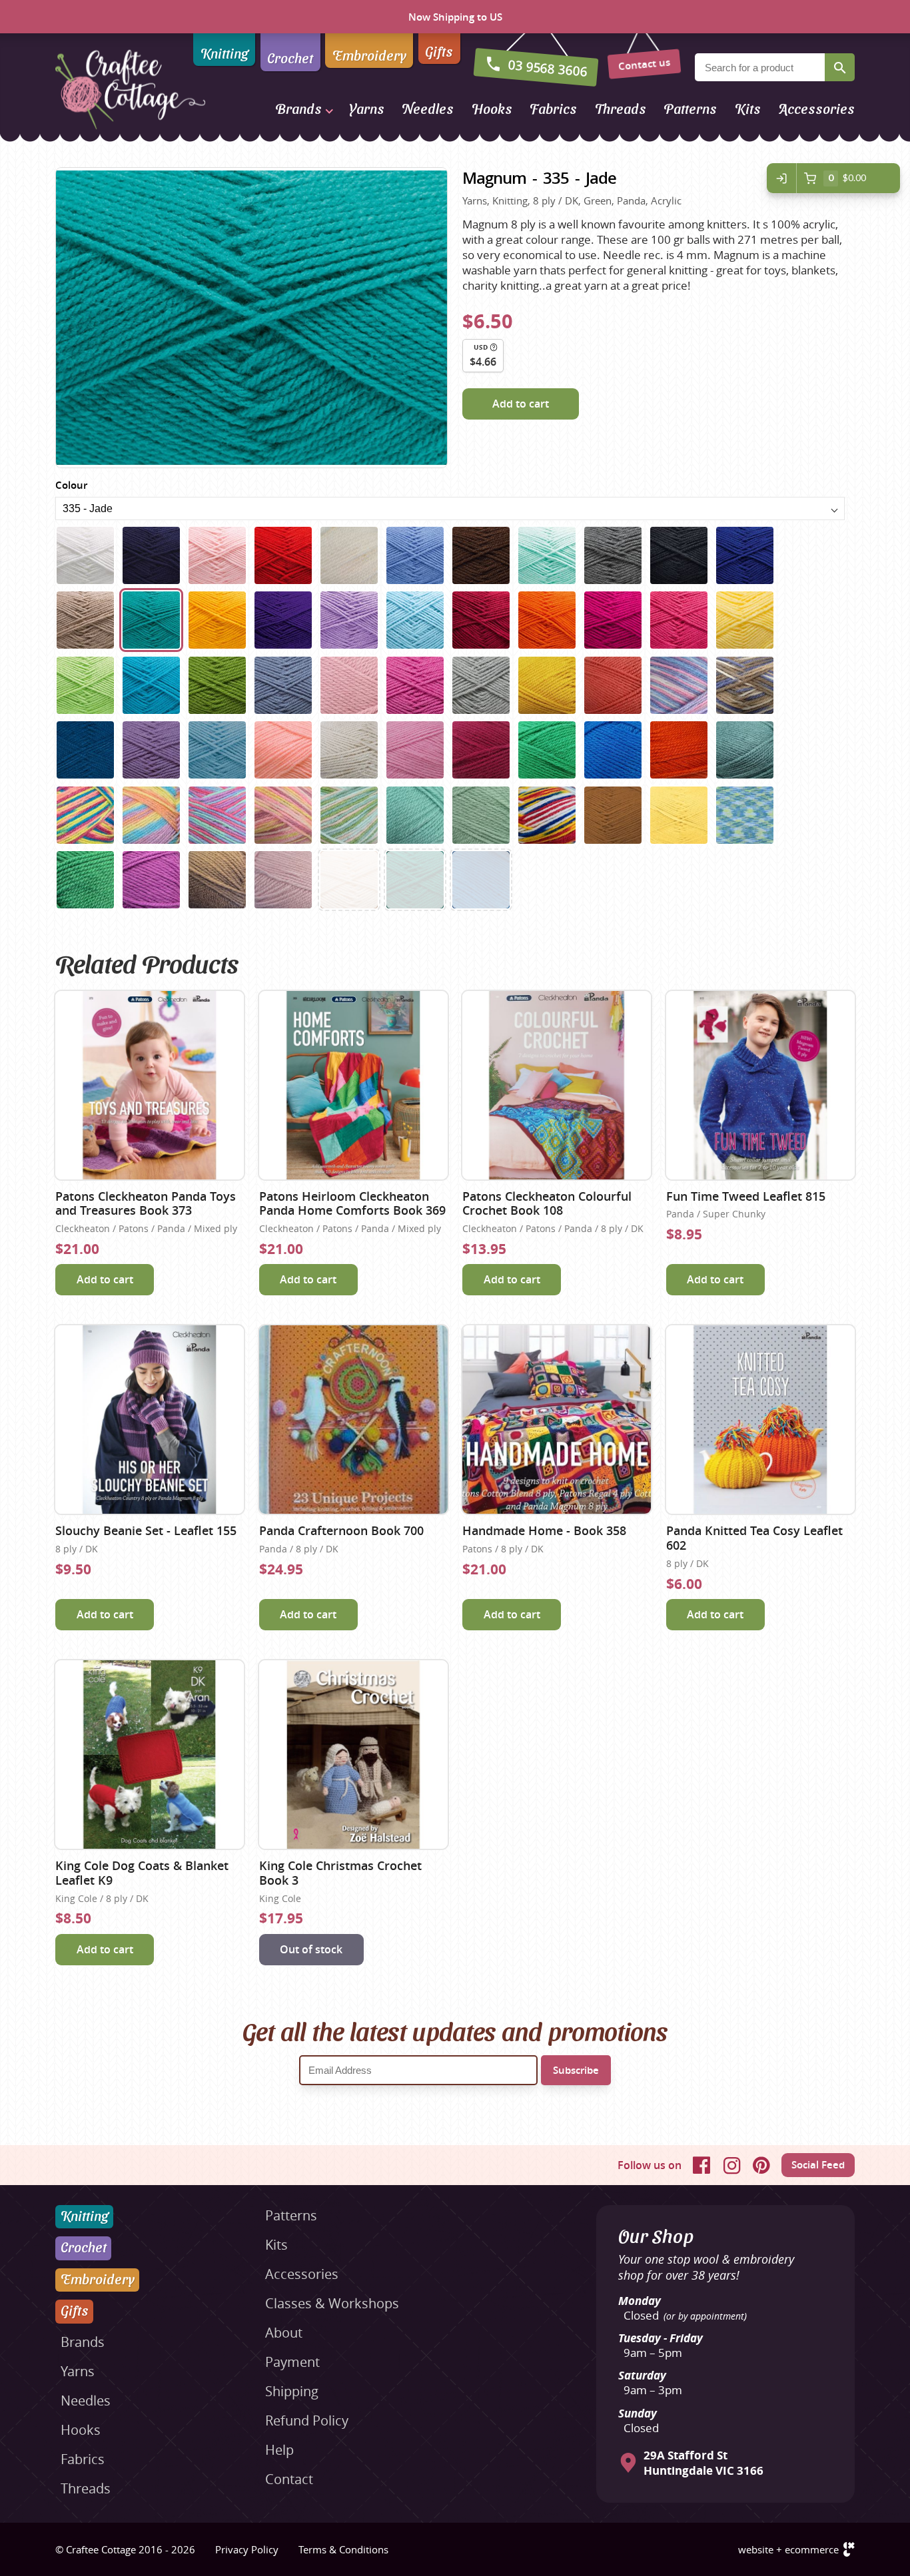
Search (840, 67)
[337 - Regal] (283, 620)
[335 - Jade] (151, 620)
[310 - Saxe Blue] (415, 555)
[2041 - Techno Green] (547, 750)
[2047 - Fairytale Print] (217, 815)
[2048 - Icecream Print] (283, 815)
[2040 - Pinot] (481, 750)
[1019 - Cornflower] (283, 685)
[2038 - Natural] (349, 750)
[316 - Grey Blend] (613, 555)
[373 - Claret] (481, 620)
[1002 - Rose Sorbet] (679, 620)
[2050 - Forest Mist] (415, 815)
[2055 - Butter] (679, 815)
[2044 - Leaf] (745, 750)
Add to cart (521, 404)
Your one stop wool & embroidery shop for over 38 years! (706, 2267)
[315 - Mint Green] (547, 555)
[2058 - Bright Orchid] (151, 880)
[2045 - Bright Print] (85, 815)
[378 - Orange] (547, 620)
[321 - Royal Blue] (745, 555)
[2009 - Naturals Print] (745, 685)
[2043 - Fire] (679, 750)
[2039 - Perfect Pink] (415, 750)
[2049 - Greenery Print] (349, 815)
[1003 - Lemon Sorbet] (745, 620)
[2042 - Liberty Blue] (613, 750)
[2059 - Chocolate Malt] (217, 880)
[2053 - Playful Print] (547, 815)
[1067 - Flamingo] (415, 685)
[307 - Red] (283, 555)
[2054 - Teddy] (613, 815)
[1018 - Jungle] (217, 685)
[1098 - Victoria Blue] (481, 880)
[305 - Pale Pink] (217, 555)
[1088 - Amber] (547, 685)
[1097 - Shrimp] (613, 685)
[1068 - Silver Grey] (481, 685)
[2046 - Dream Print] (151, 815)
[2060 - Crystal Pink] (283, 880)
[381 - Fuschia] (613, 620)
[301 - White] (85, 555)
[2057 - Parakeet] (85, 880)
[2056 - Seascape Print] (745, 815)
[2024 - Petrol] (85, 750)
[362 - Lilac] (349, 620)
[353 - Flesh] (349, 880)
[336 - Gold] (217, 620)
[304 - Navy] (151, 555)
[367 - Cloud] (415, 620)
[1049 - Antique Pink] (349, 685)
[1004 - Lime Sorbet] (85, 685)
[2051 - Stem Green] (481, 815)
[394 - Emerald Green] (415, 880)
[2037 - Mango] (283, 750)
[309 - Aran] (349, 555)
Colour (71, 485)
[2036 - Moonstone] (217, 750)
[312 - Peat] (481, 555)
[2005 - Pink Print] (679, 685)
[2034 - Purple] (151, 750)
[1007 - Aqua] (151, 685)
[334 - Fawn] (85, 620)
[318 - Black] (679, 555)
